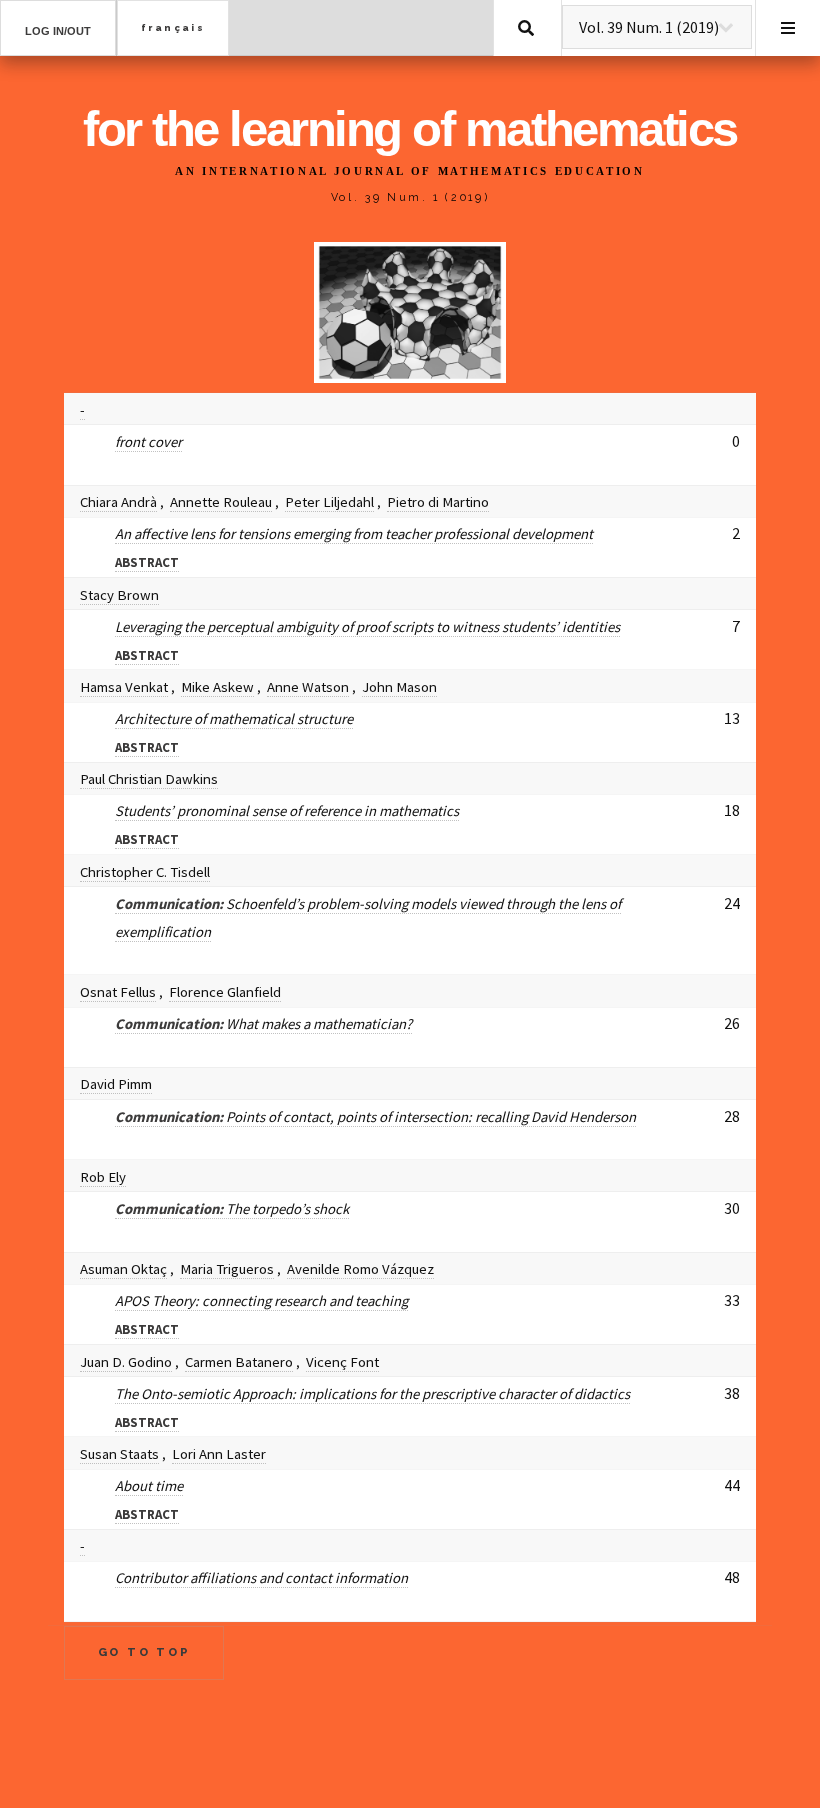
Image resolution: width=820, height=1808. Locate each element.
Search (526, 28)
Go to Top (144, 1652)
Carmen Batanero (239, 1361)
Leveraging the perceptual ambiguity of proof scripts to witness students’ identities (367, 626)
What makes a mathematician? (263, 1023)
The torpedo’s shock (232, 1208)
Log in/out (58, 31)
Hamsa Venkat (124, 686)
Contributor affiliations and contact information (261, 1577)
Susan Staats (119, 1453)
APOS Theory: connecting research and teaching (261, 1300)
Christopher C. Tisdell (145, 871)
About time (149, 1485)
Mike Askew (217, 686)
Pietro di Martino (438, 501)
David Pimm (116, 1083)
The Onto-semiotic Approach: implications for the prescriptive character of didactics (372, 1393)
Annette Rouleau (221, 501)
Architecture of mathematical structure (234, 718)
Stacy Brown (119, 594)
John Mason (399, 686)
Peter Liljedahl (329, 501)
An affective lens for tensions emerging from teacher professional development (354, 533)
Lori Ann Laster (219, 1453)
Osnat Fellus (118, 991)
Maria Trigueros (227, 1268)
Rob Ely (103, 1176)
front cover (148, 441)
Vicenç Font (342, 1361)
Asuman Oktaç (123, 1268)
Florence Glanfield (225, 991)
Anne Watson (308, 686)
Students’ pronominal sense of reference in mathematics (287, 810)
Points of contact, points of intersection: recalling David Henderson (375, 1116)
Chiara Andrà (118, 501)
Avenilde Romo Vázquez (360, 1268)
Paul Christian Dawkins (149, 778)
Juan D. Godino (126, 1361)
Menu (788, 28)
